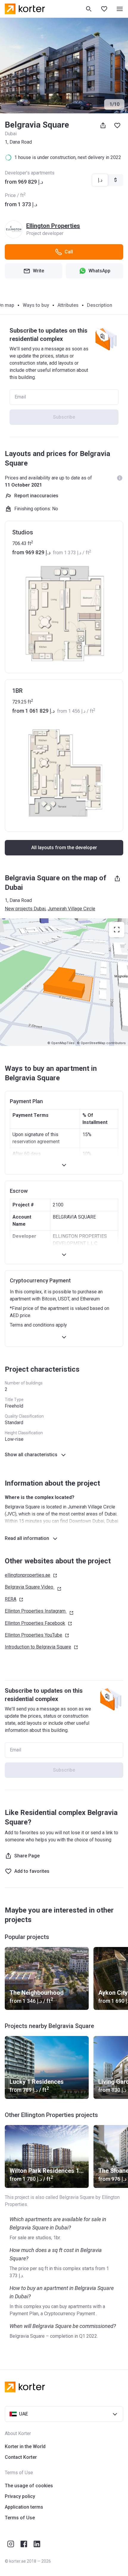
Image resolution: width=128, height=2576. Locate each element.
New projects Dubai (25, 909)
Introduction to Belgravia (38, 1647)
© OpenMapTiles (61, 1043)
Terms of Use (20, 2518)
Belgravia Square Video (29, 1587)
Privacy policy (20, 2496)
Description (100, 305)
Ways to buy (36, 305)
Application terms (24, 2507)
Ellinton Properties (35, 1623)
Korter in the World (25, 2446)
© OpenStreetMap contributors (101, 1043)
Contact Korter (21, 2457)
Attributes (68, 305)
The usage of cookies (29, 2486)
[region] (64, 982)
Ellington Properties (53, 226)
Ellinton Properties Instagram (35, 1611)
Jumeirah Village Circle (71, 909)
